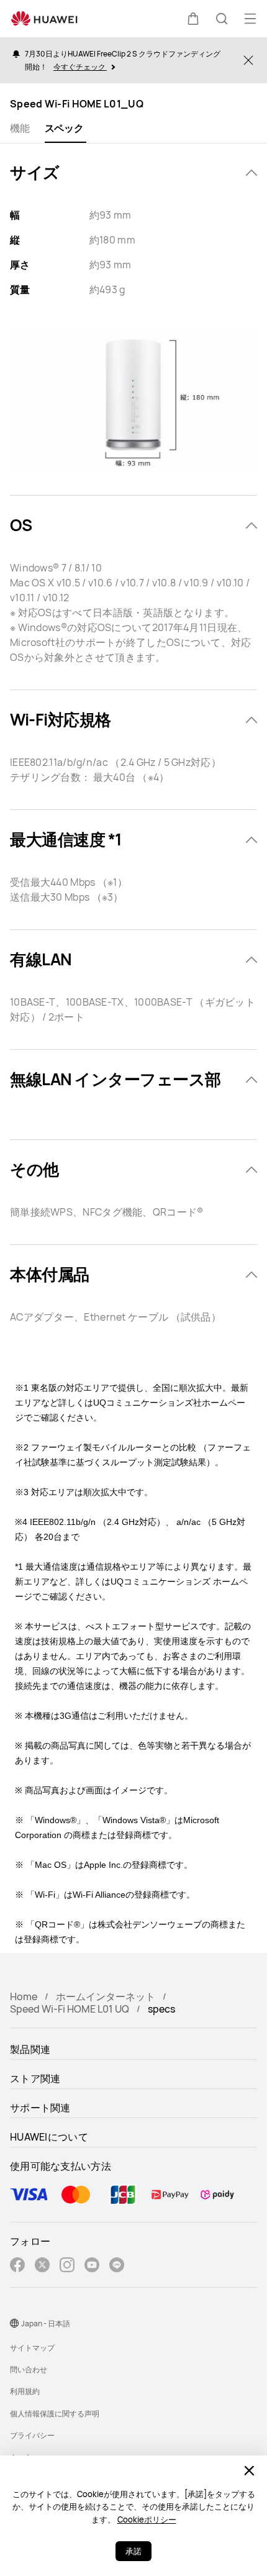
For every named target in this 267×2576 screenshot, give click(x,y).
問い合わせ (29, 2369)
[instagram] (67, 2266)
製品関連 (30, 2049)
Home (24, 1996)
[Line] (117, 2266)
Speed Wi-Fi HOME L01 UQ (70, 2009)
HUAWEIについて (49, 2137)
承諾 (133, 2551)
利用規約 (25, 2391)
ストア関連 (35, 2078)
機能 (20, 128)
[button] (193, 19)
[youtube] (92, 2266)
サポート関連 (40, 2108)
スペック (64, 128)
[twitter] (42, 2266)
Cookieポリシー (147, 2519)
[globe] (14, 2323)
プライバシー (32, 2435)
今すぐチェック (80, 67)
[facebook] (17, 2266)
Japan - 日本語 (46, 2323)
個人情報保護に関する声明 (55, 2414)
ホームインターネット (106, 1996)
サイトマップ (32, 2348)
